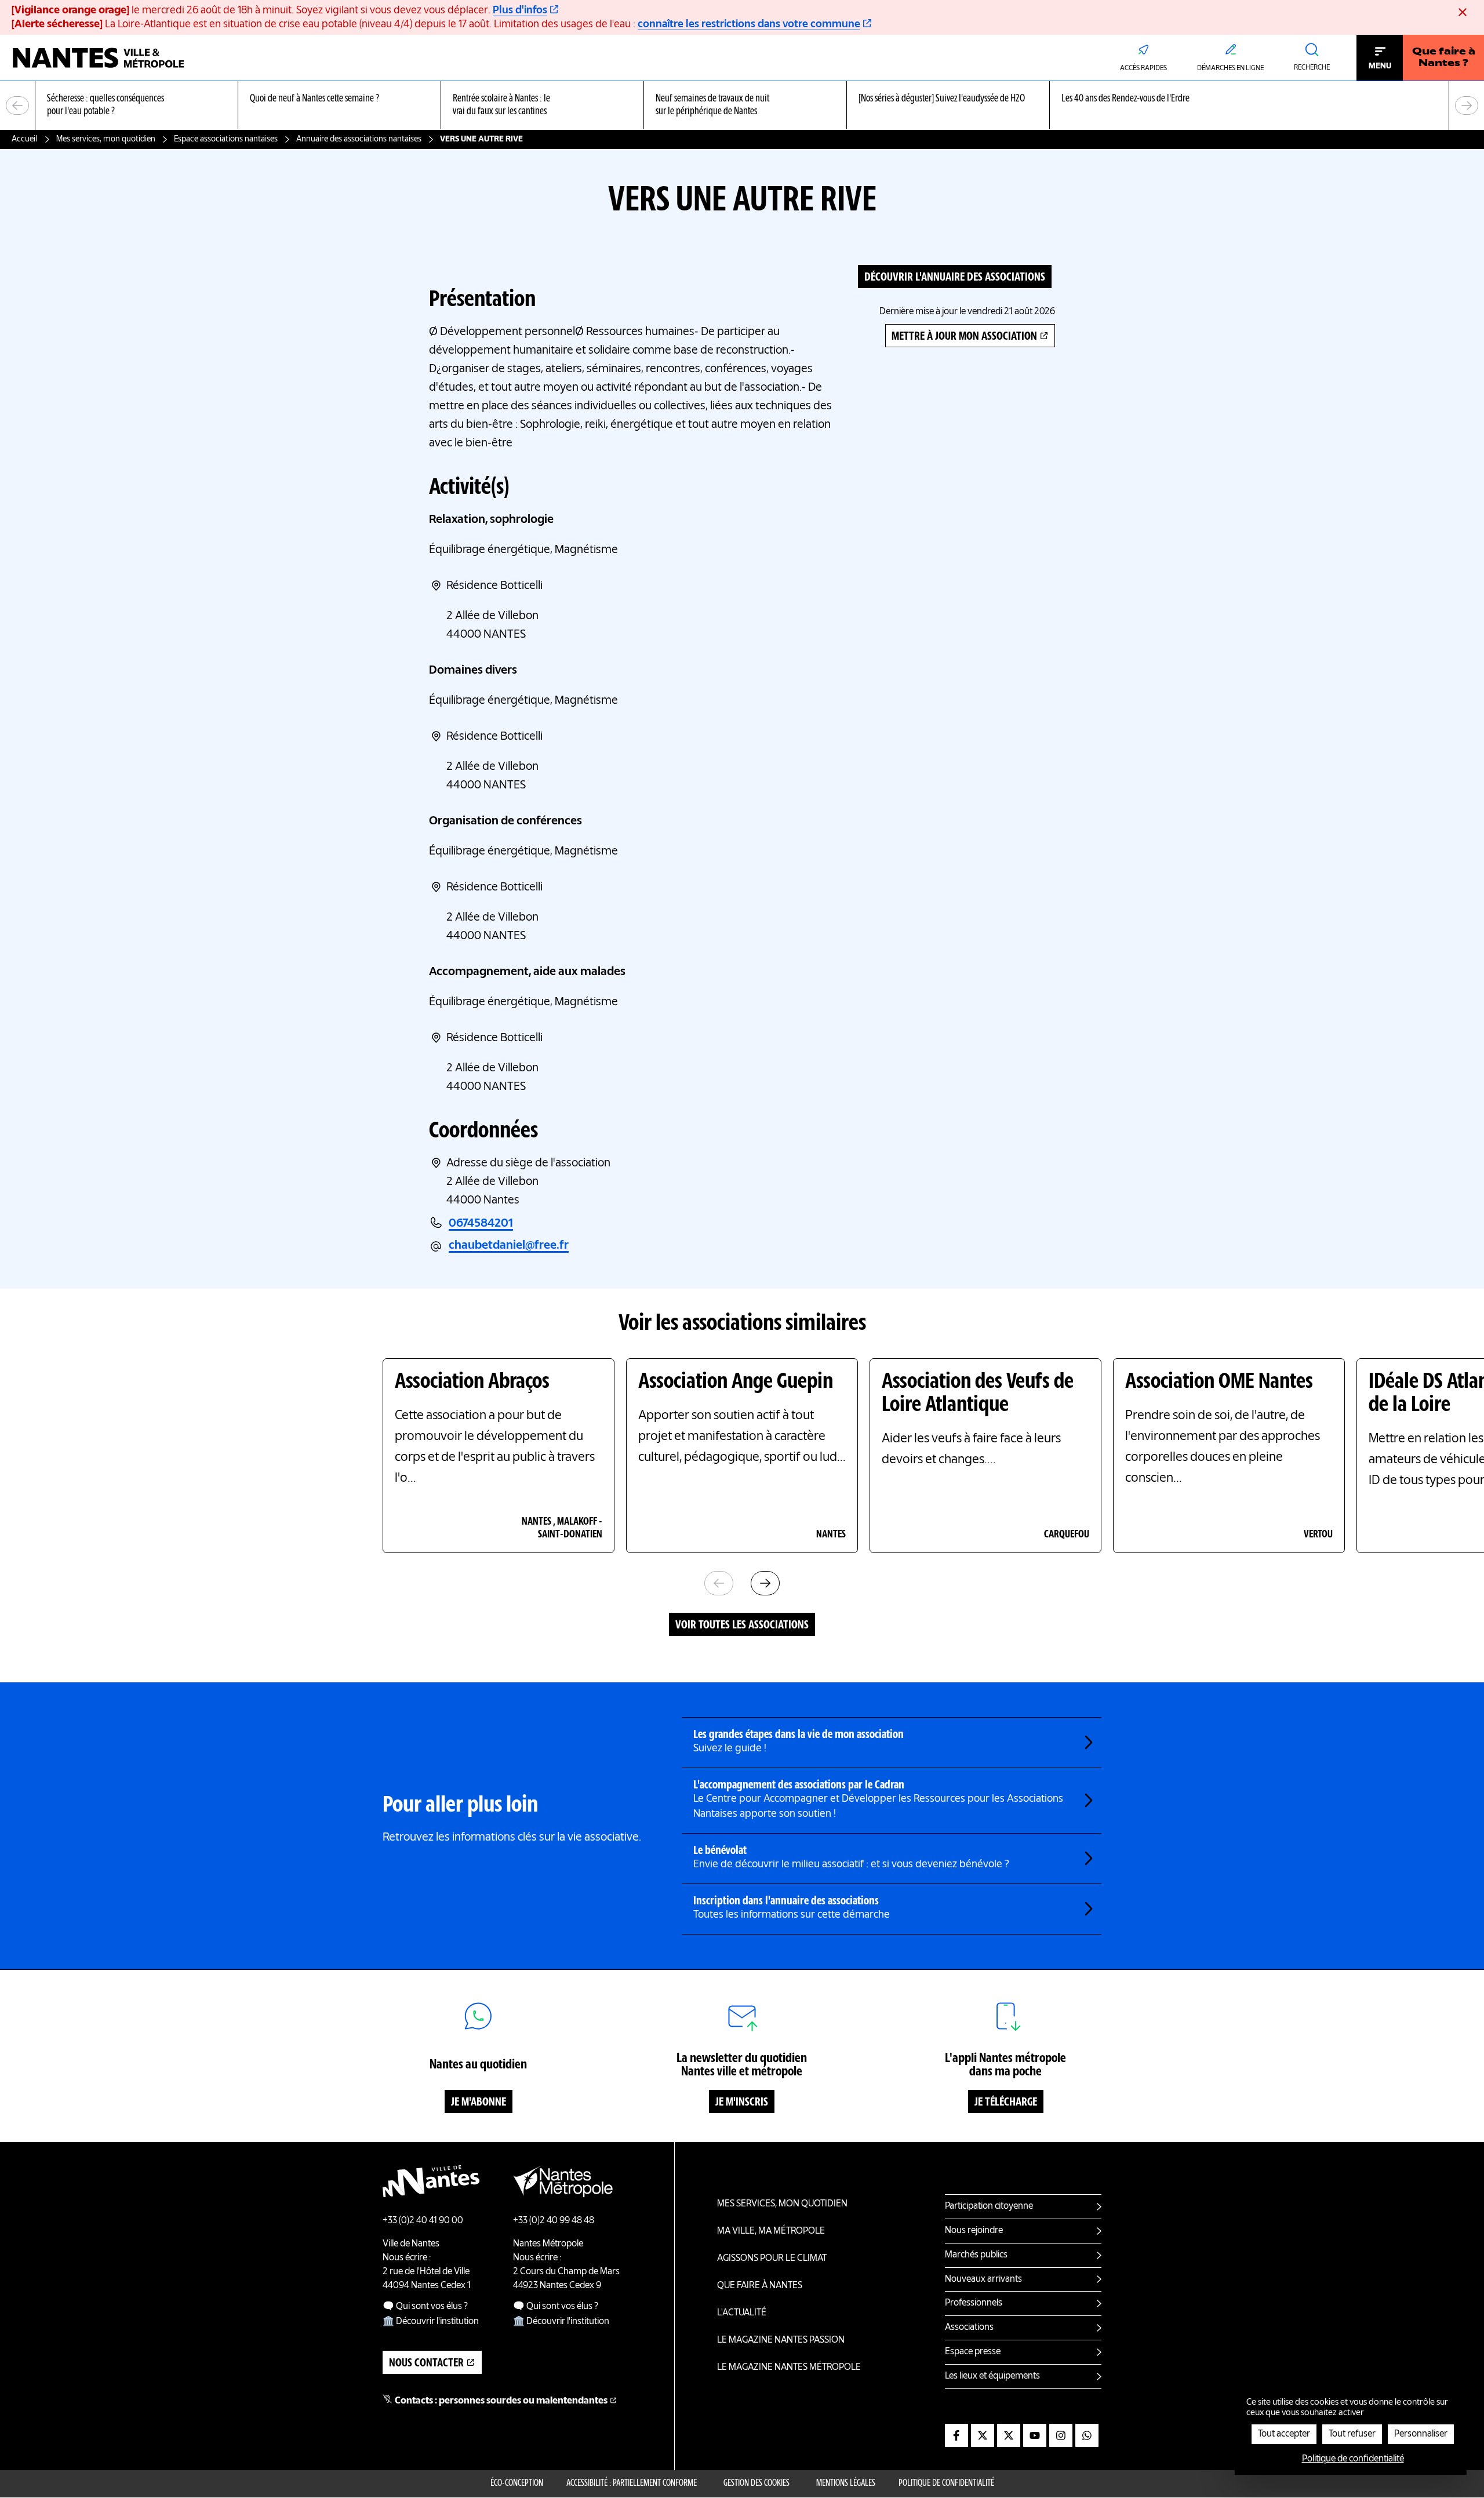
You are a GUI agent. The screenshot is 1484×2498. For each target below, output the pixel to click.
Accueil (24, 139)
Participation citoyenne (989, 2206)
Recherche (1312, 68)
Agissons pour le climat (772, 2259)
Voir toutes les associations (742, 1626)
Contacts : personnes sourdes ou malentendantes (501, 2401)
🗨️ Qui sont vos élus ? (425, 2307)
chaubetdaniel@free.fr (509, 1246)
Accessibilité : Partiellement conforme (632, 2484)
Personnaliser (1421, 2434)
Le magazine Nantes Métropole (789, 2368)
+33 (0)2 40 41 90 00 (423, 2221)
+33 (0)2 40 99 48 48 (554, 2221)
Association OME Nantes (1219, 1382)
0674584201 (481, 1224)
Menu (1380, 66)
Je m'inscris (742, 2103)
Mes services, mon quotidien (106, 139)
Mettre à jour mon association (964, 337)
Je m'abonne (479, 2103)
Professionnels (974, 2303)
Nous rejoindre (974, 2231)
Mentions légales (846, 2484)
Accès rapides (1143, 68)
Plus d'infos (520, 10)
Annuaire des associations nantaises (359, 139)
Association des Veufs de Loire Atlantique (978, 1394)
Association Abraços (472, 1382)
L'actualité (742, 2313)
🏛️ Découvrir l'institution (431, 2322)
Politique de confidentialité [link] (1353, 2459)
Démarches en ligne (1230, 68)
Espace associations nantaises (226, 139)
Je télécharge (1006, 2103)
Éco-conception (517, 2484)
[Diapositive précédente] (17, 106)
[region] (742, 106)
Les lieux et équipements (992, 2376)
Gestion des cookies (756, 2484)
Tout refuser (1352, 2434)
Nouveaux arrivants (983, 2279)
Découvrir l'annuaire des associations (955, 278)
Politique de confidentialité (946, 2484)
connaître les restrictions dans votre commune (749, 24)
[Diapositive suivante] (1467, 106)
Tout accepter (1284, 2434)
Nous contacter (426, 2364)
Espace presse (973, 2352)
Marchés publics (976, 2255)
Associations (969, 2328)
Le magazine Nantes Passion (781, 2340)
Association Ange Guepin (736, 1382)
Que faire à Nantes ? (1444, 58)
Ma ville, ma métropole (771, 2231)
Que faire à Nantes (760, 2286)
